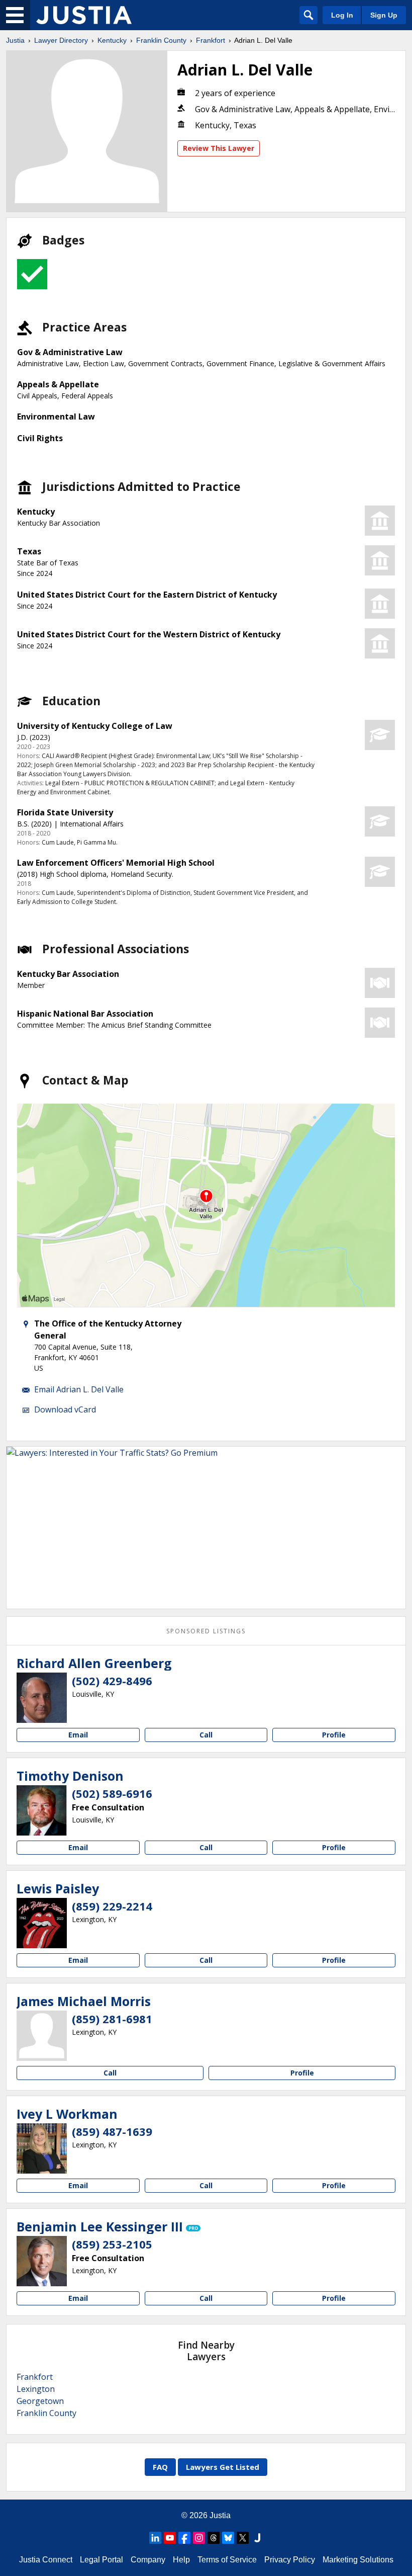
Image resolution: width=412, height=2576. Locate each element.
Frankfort (211, 40)
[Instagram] (199, 2538)
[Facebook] (184, 2538)
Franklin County (161, 40)
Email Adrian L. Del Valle (79, 1389)
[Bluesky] (228, 2538)
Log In (342, 15)
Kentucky (112, 40)
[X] (243, 2538)
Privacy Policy (290, 2560)
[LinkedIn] (155, 2538)
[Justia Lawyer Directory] (84, 15)
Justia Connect (46, 2560)
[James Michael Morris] (42, 2036)
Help (181, 2560)
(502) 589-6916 (112, 1793)
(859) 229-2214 (112, 1906)
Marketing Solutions (358, 2560)
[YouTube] (170, 2538)
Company (148, 2560)
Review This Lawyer (219, 148)
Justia (15, 40)
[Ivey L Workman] (42, 2148)
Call (206, 1735)
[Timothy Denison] (42, 1810)
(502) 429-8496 (112, 1681)
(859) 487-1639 (112, 2131)
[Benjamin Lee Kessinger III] (42, 2261)
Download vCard (65, 1409)
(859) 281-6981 (112, 2019)
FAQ (160, 2467)
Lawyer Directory (61, 40)
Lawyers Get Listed (223, 2467)
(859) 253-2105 (112, 2244)
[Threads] (214, 2538)
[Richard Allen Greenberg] (42, 1698)
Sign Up (384, 15)
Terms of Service (227, 2560)
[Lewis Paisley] (42, 1923)
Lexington (36, 2389)
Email (78, 1735)
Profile (334, 1735)
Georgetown (40, 2401)
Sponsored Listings (206, 1631)
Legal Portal (101, 2560)
